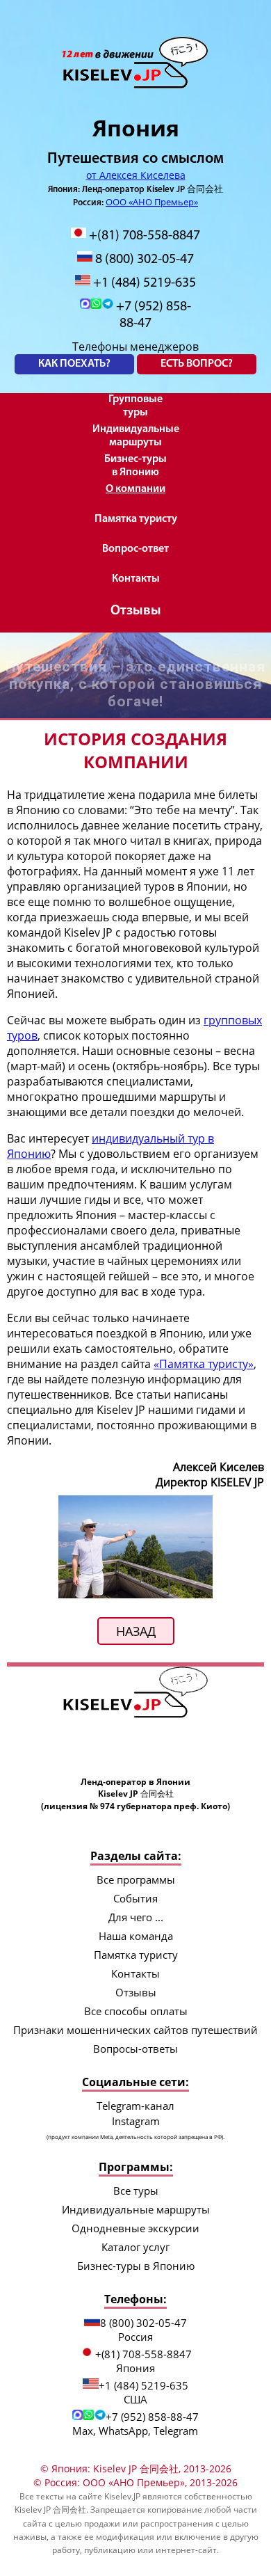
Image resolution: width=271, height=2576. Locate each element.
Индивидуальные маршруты (136, 436)
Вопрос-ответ (135, 549)
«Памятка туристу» (204, 1364)
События (135, 1898)
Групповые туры (135, 406)
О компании (135, 489)
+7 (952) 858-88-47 (152, 315)
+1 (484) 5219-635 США (143, 2392)
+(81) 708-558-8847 (143, 236)
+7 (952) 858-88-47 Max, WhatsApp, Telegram (135, 2424)
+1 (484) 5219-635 (143, 283)
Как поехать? (74, 364)
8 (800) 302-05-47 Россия (143, 2330)
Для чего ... (136, 1917)
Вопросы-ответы (135, 2049)
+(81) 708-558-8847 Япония (143, 2361)
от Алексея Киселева (136, 175)
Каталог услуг (135, 2247)
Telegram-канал (135, 2106)
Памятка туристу (136, 519)
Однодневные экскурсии (135, 2228)
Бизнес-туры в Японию (135, 466)
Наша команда (136, 1936)
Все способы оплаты (136, 2011)
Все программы (136, 1879)
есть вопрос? (197, 364)
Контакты (136, 579)
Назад (136, 1631)
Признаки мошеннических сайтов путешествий (135, 2030)
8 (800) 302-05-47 (143, 260)
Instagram (135, 2127)
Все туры (136, 2191)
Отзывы (136, 611)
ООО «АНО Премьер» (152, 202)
